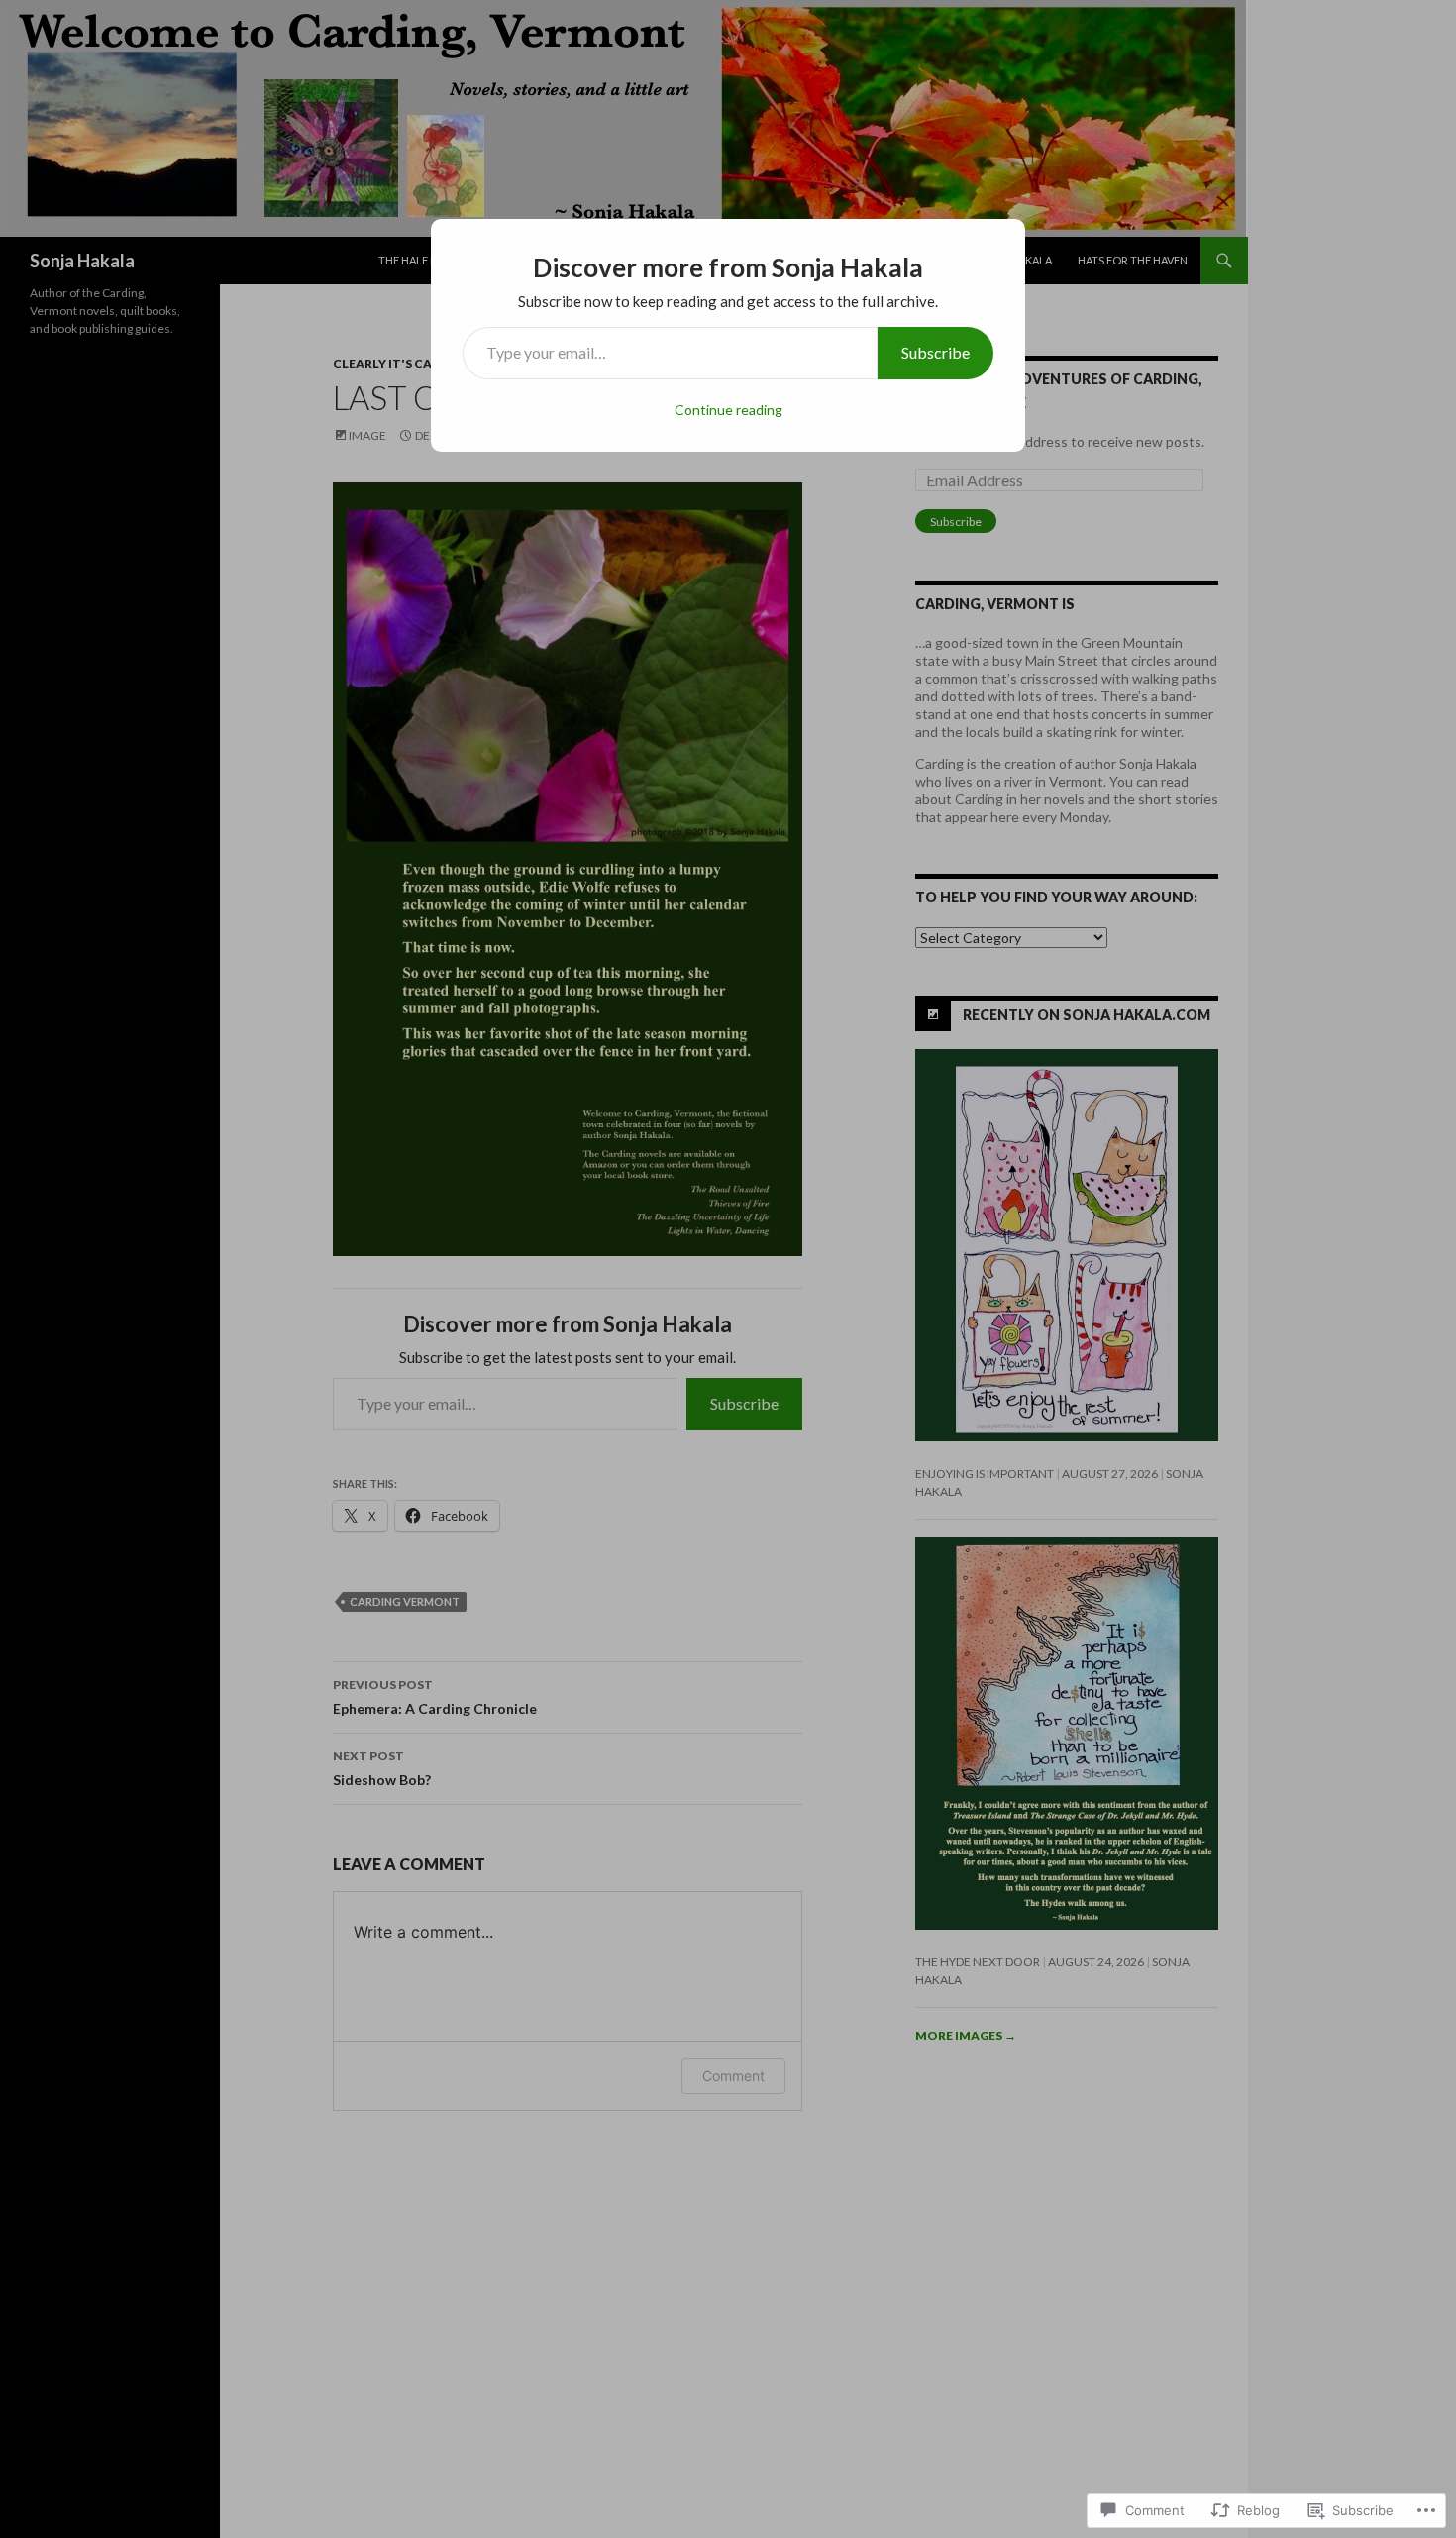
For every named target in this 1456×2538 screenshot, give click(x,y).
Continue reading (728, 410)
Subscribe (936, 352)
